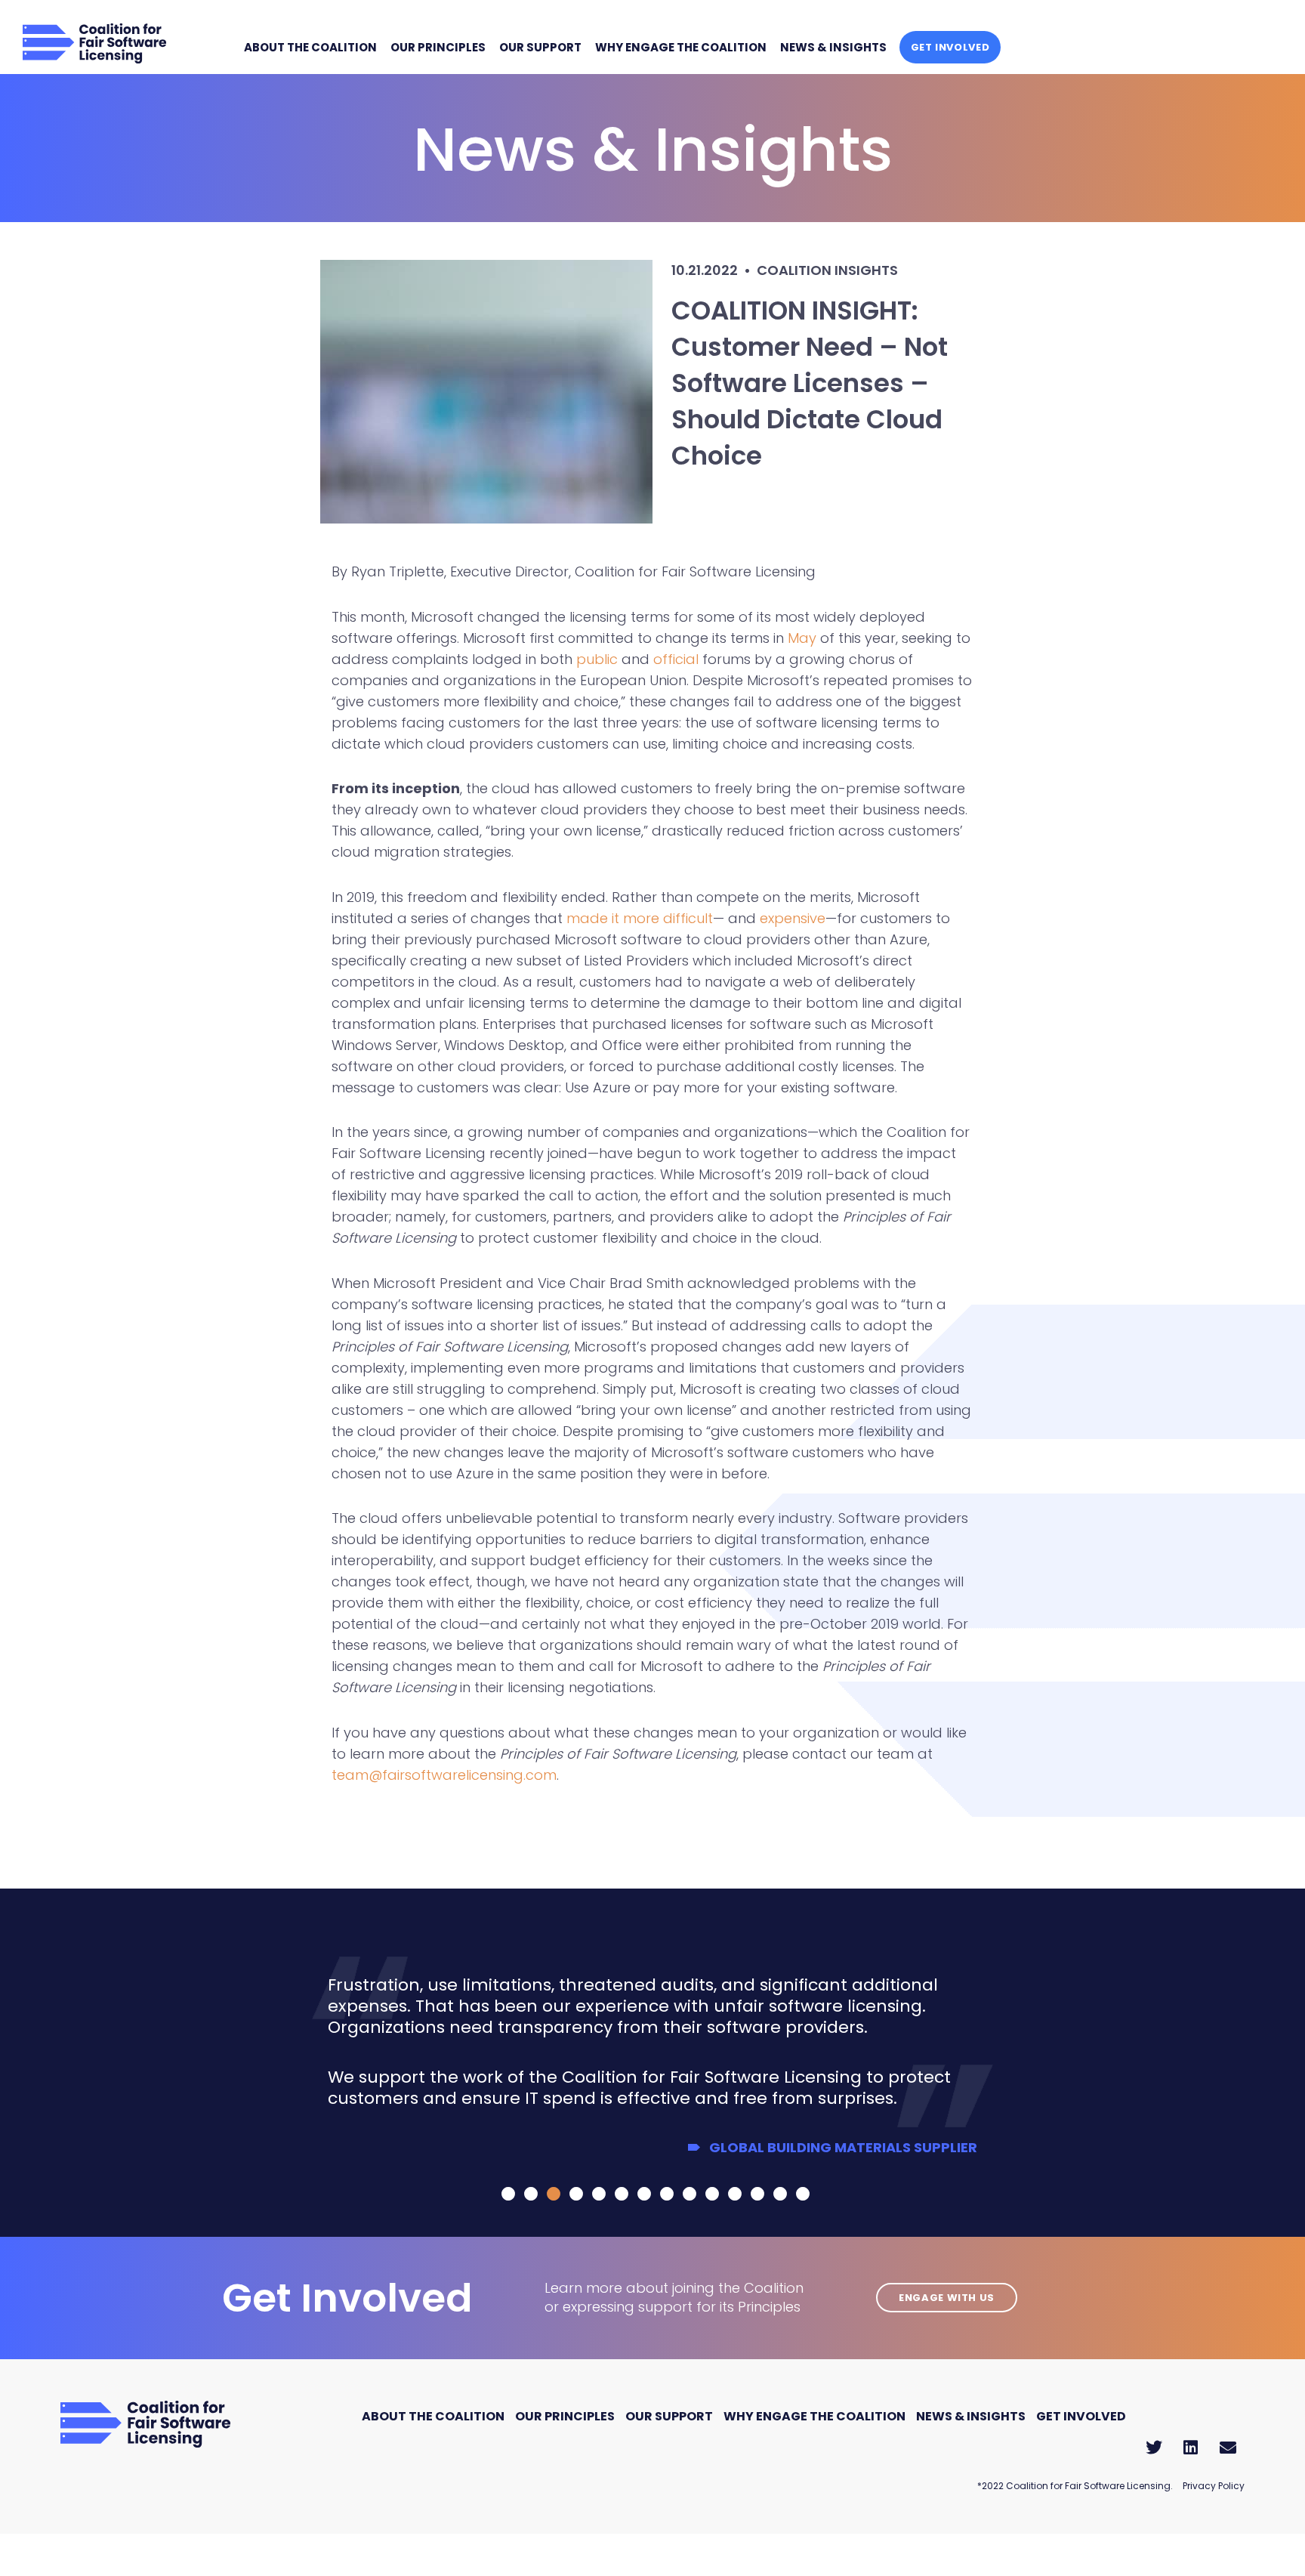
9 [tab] (689, 2194)
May (802, 638)
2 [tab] (530, 2194)
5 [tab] (598, 2194)
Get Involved (950, 47)
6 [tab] (621, 2194)
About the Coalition (310, 47)
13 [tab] (779, 2194)
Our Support (540, 47)
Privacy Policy (1214, 2486)
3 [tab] (553, 2194)
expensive (793, 918)
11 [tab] (734, 2194)
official (674, 659)
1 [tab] (507, 2194)
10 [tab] (711, 2194)
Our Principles (438, 47)
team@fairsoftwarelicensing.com (444, 1775)
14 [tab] (802, 2194)
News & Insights (833, 47)
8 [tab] (666, 2194)
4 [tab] (575, 2194)
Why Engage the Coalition (681, 47)
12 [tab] (757, 2194)
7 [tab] (643, 2194)
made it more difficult (640, 918)
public (597, 659)
